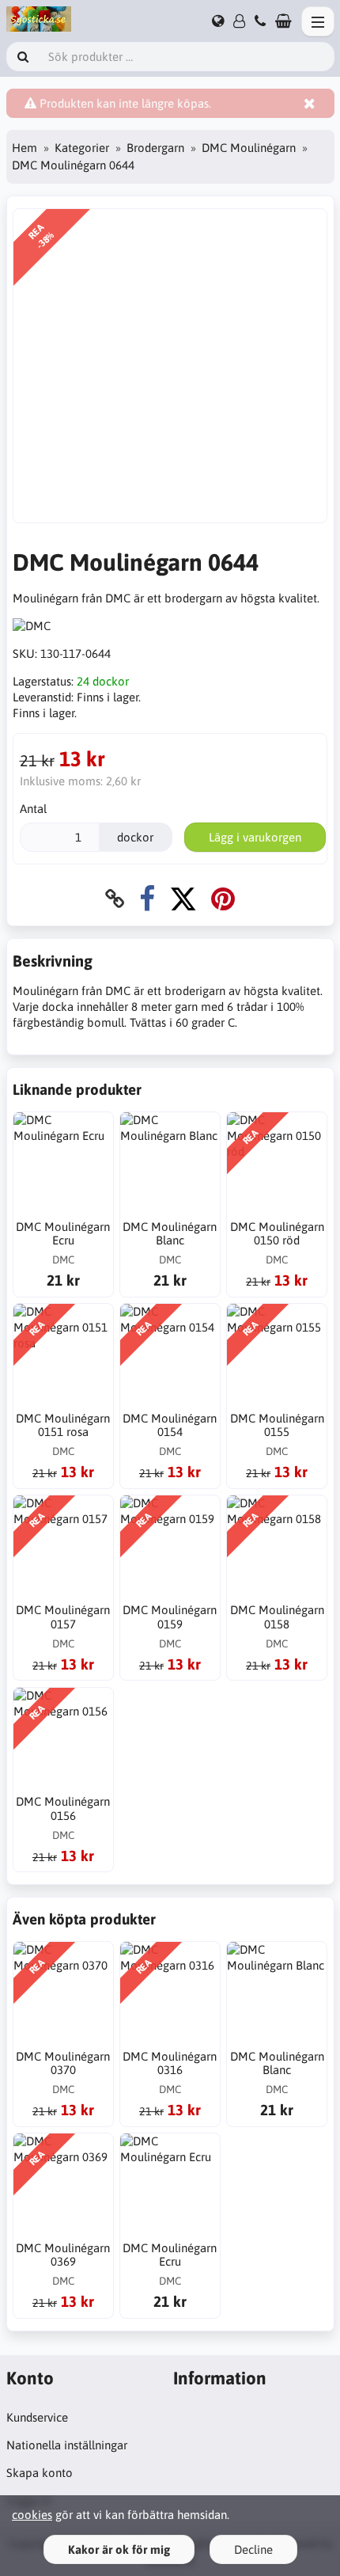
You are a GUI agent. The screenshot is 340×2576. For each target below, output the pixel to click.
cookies (32, 2515)
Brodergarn (155, 148)
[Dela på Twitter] (183, 899)
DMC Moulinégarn (249, 148)
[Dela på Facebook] (147, 899)
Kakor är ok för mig (119, 2549)
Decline (253, 2549)
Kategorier (82, 148)
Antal (33, 809)
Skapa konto (40, 2473)
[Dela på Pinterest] (223, 899)
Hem (25, 148)
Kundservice (37, 2417)
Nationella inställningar (67, 2445)
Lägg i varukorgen (255, 837)
